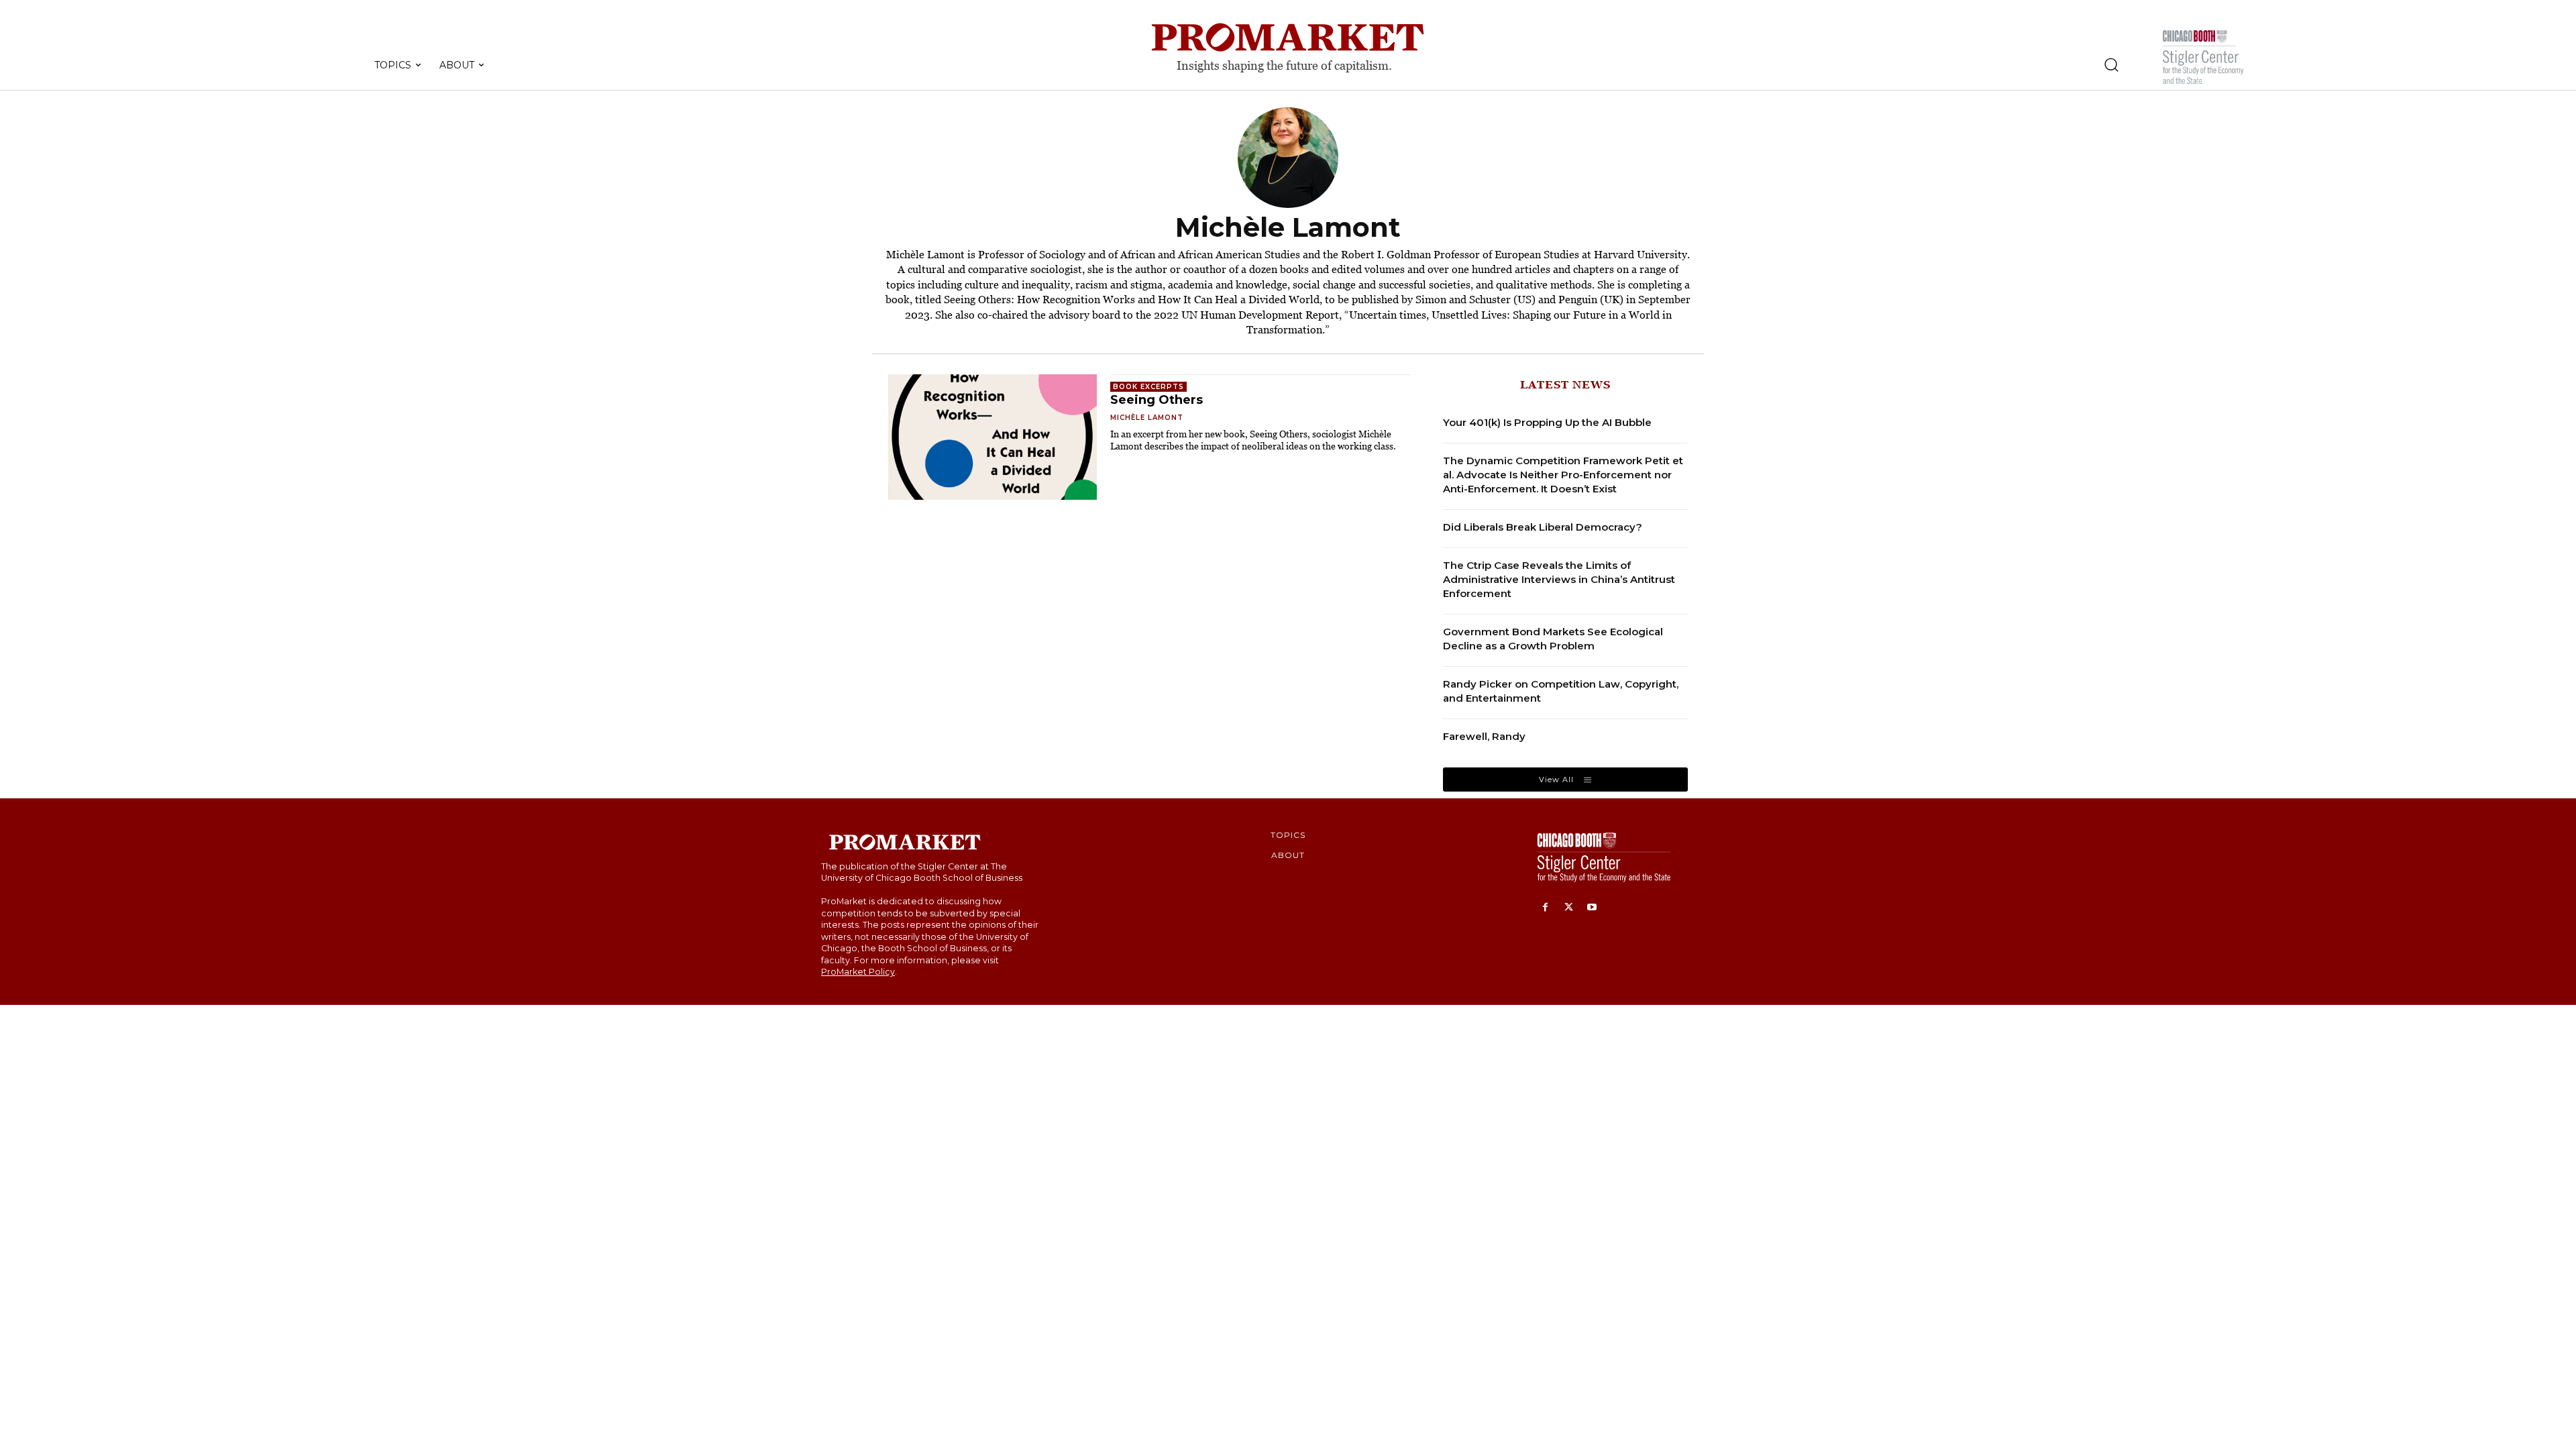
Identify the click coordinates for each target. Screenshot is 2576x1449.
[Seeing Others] (992, 437)
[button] (2111, 64)
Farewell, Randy (1484, 736)
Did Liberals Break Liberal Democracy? (1543, 527)
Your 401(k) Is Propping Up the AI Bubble (1547, 422)
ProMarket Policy (858, 972)
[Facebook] (1545, 908)
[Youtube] (1592, 908)
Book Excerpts (1148, 387)
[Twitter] (1569, 908)
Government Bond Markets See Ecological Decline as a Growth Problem (1553, 639)
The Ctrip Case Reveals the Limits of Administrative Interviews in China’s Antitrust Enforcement (1559, 579)
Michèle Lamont (1147, 418)
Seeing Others (1157, 400)
